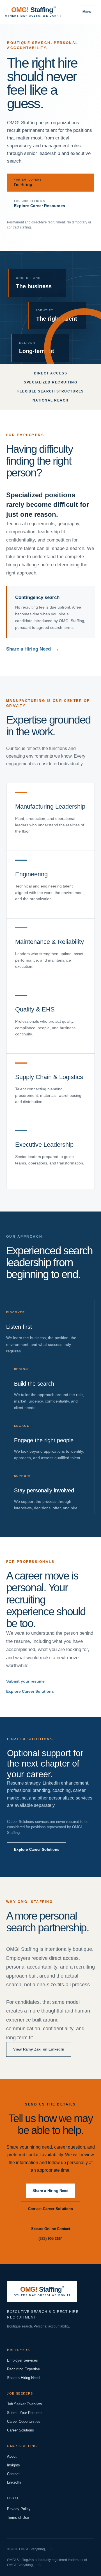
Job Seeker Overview (24, 2404)
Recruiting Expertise (23, 2369)
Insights (13, 2465)
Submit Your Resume (24, 2413)
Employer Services (22, 2360)
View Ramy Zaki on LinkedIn (39, 2049)
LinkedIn (14, 2482)
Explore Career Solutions (30, 1691)
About (12, 2456)
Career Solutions (20, 2430)
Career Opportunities (24, 2421)
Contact (13, 2474)
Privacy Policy (19, 2509)
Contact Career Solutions (50, 2209)
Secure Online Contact (51, 2229)
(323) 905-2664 (50, 2239)
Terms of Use (18, 2518)
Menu (87, 12)
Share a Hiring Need (33, 649)
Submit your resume (25, 1681)
